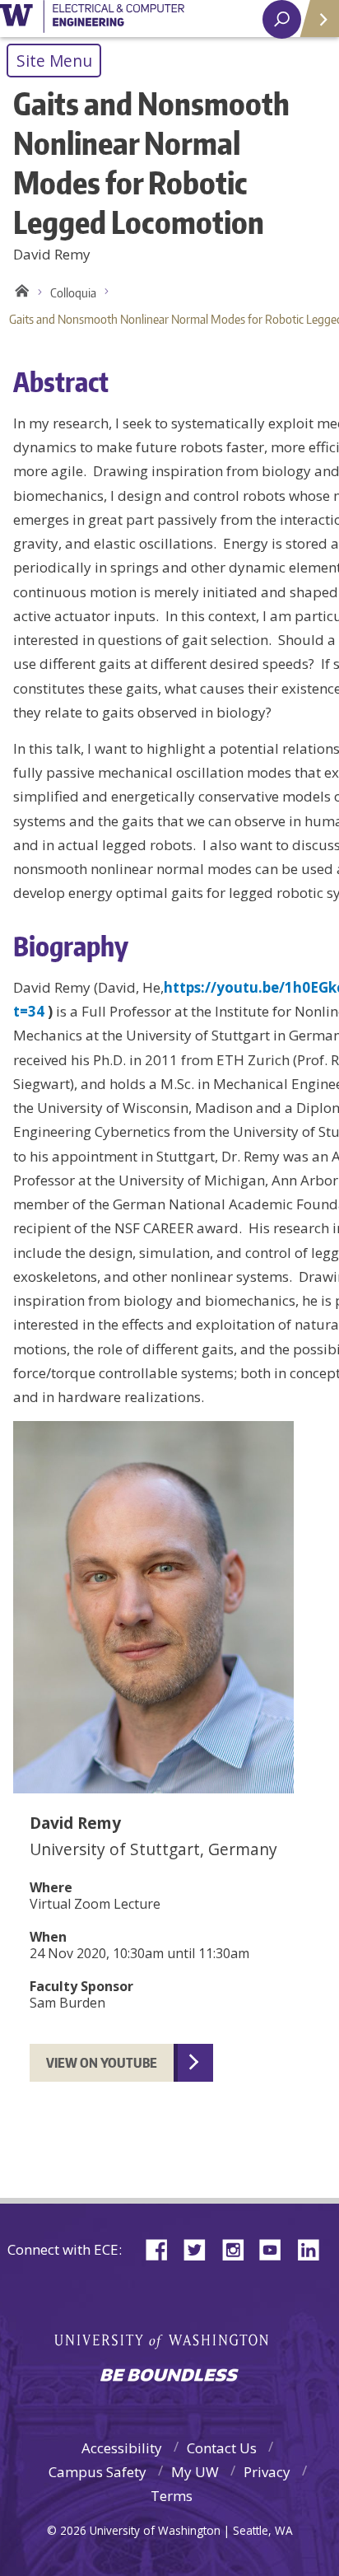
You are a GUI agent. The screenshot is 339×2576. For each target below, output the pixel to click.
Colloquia (73, 293)
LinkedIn (314, 2249)
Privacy (267, 2472)
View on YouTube (102, 2063)
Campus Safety (98, 2472)
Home (19, 293)
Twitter (201, 2249)
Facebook (163, 2249)
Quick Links (318, 19)
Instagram (239, 2249)
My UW (195, 2472)
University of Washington (92, 19)
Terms (172, 2496)
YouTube (276, 2249)
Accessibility (122, 2448)
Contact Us (222, 2448)
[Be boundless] (169, 2377)
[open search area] (282, 19)
